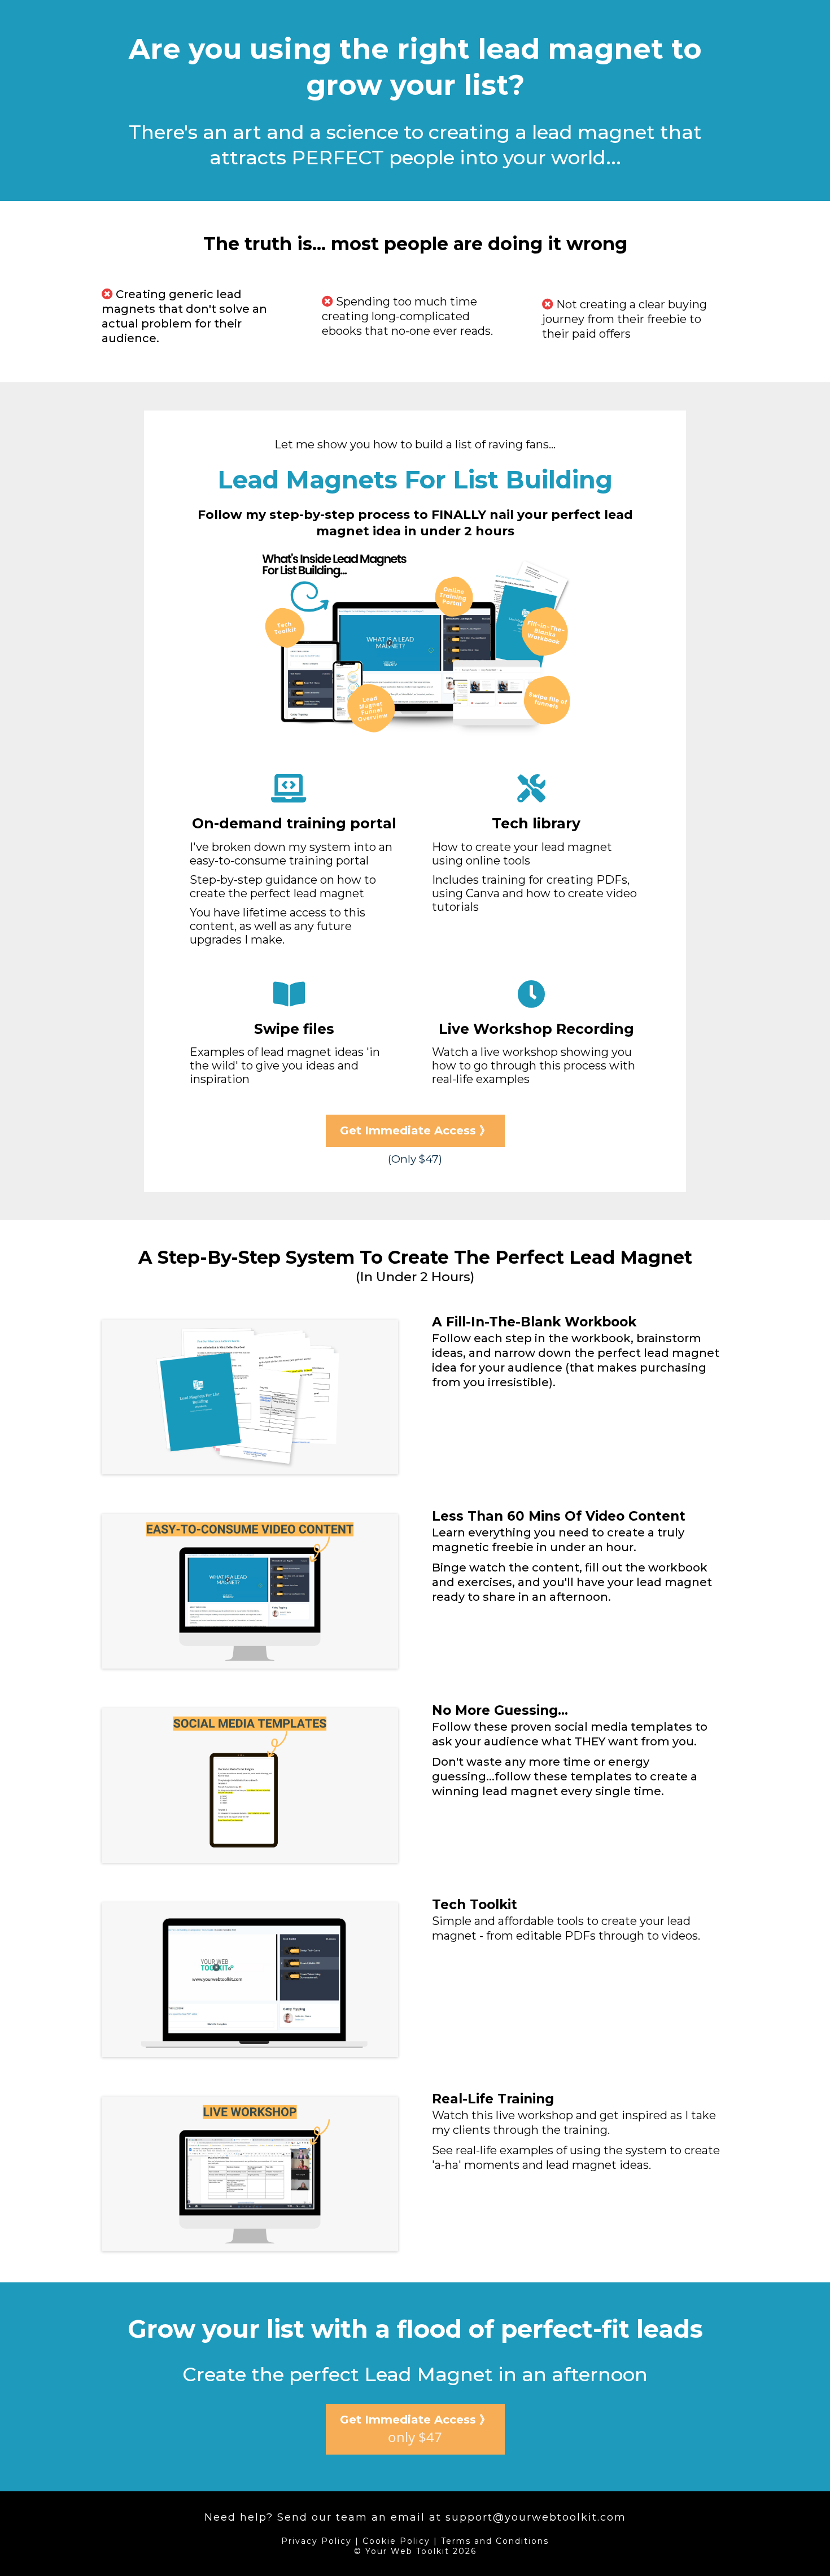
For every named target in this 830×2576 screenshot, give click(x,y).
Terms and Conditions (495, 2541)
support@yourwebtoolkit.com (536, 2517)
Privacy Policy (316, 2541)
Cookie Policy (396, 2541)
